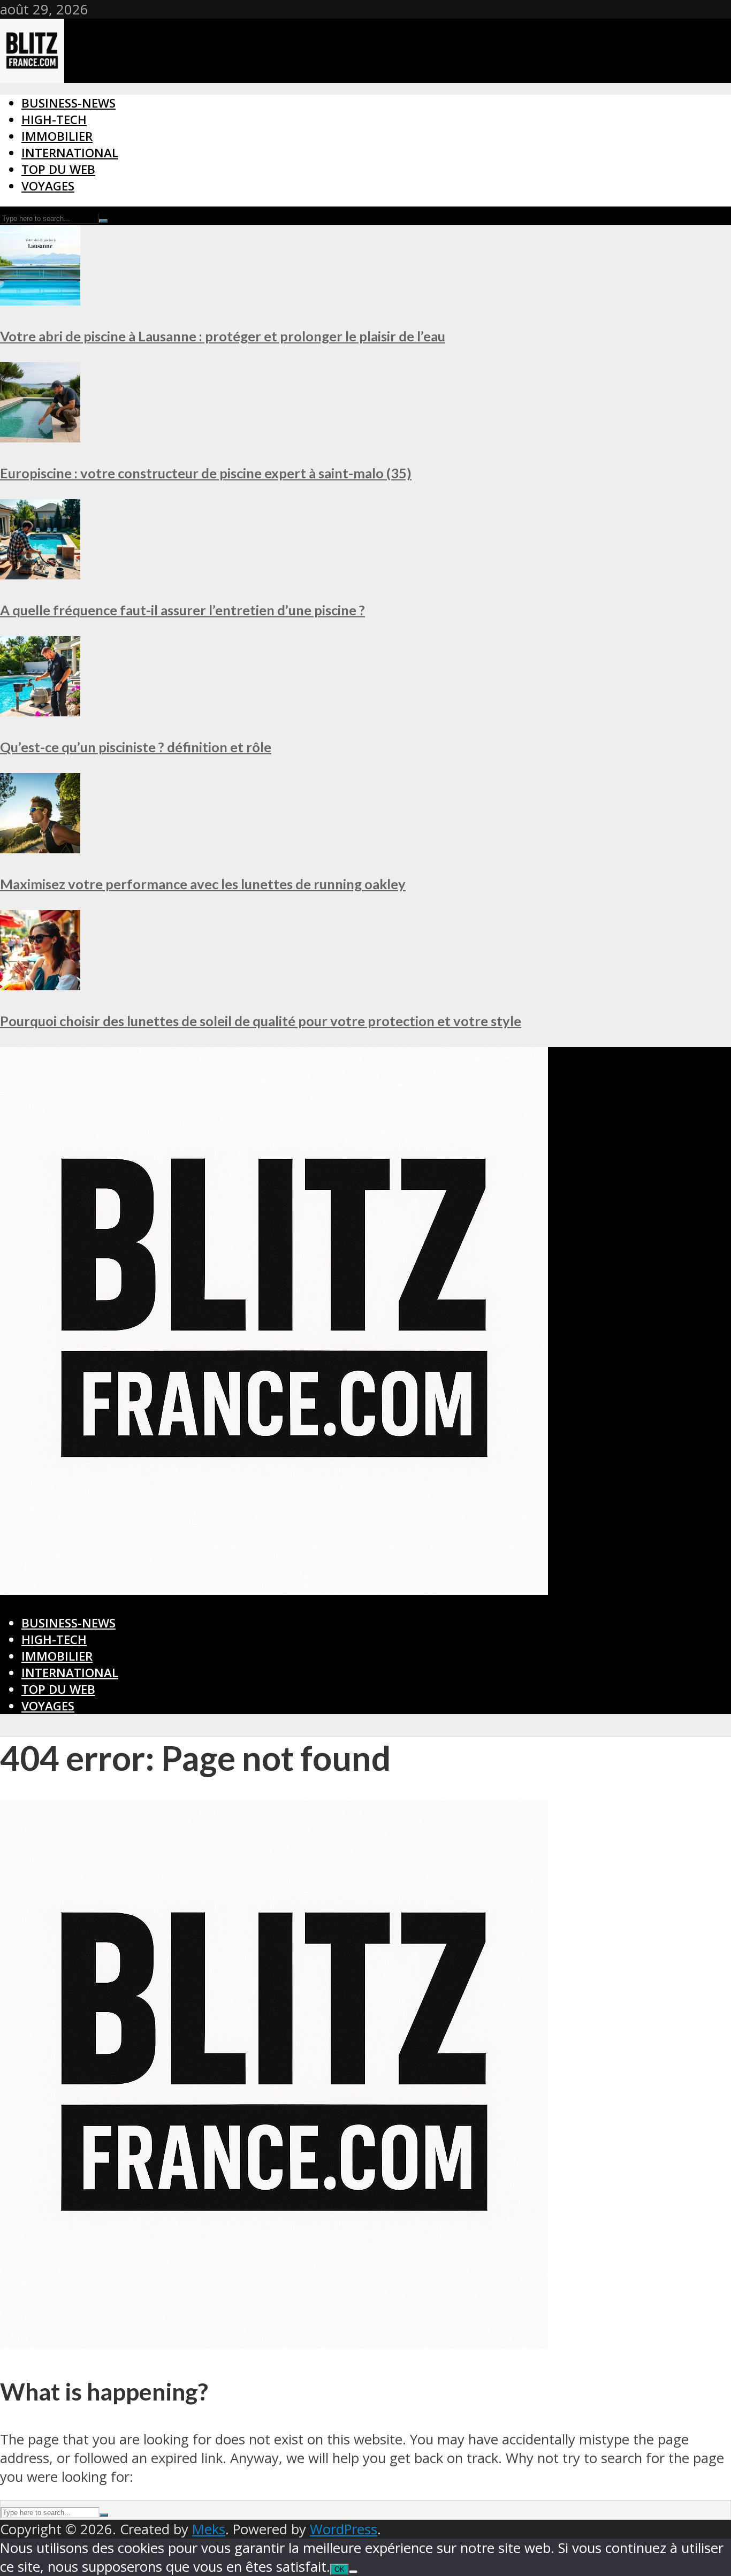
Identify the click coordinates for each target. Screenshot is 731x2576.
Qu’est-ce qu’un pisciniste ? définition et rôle (136, 747)
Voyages (48, 186)
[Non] (353, 2572)
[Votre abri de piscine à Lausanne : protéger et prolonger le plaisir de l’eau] (40, 300)
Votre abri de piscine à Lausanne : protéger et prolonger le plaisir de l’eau (223, 336)
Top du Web (58, 169)
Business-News (68, 103)
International (70, 153)
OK (340, 2569)
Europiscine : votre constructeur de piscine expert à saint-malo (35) (206, 473)
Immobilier (57, 136)
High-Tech (54, 120)
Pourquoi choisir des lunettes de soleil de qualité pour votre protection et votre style (261, 1021)
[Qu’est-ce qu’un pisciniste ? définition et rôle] (40, 711)
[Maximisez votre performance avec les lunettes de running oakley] (40, 848)
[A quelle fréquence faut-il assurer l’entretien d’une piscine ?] (40, 574)
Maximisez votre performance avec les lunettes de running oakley (203, 884)
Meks (209, 2529)
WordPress (344, 2529)
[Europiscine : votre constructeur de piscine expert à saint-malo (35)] (40, 437)
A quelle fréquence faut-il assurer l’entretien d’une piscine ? (182, 610)
